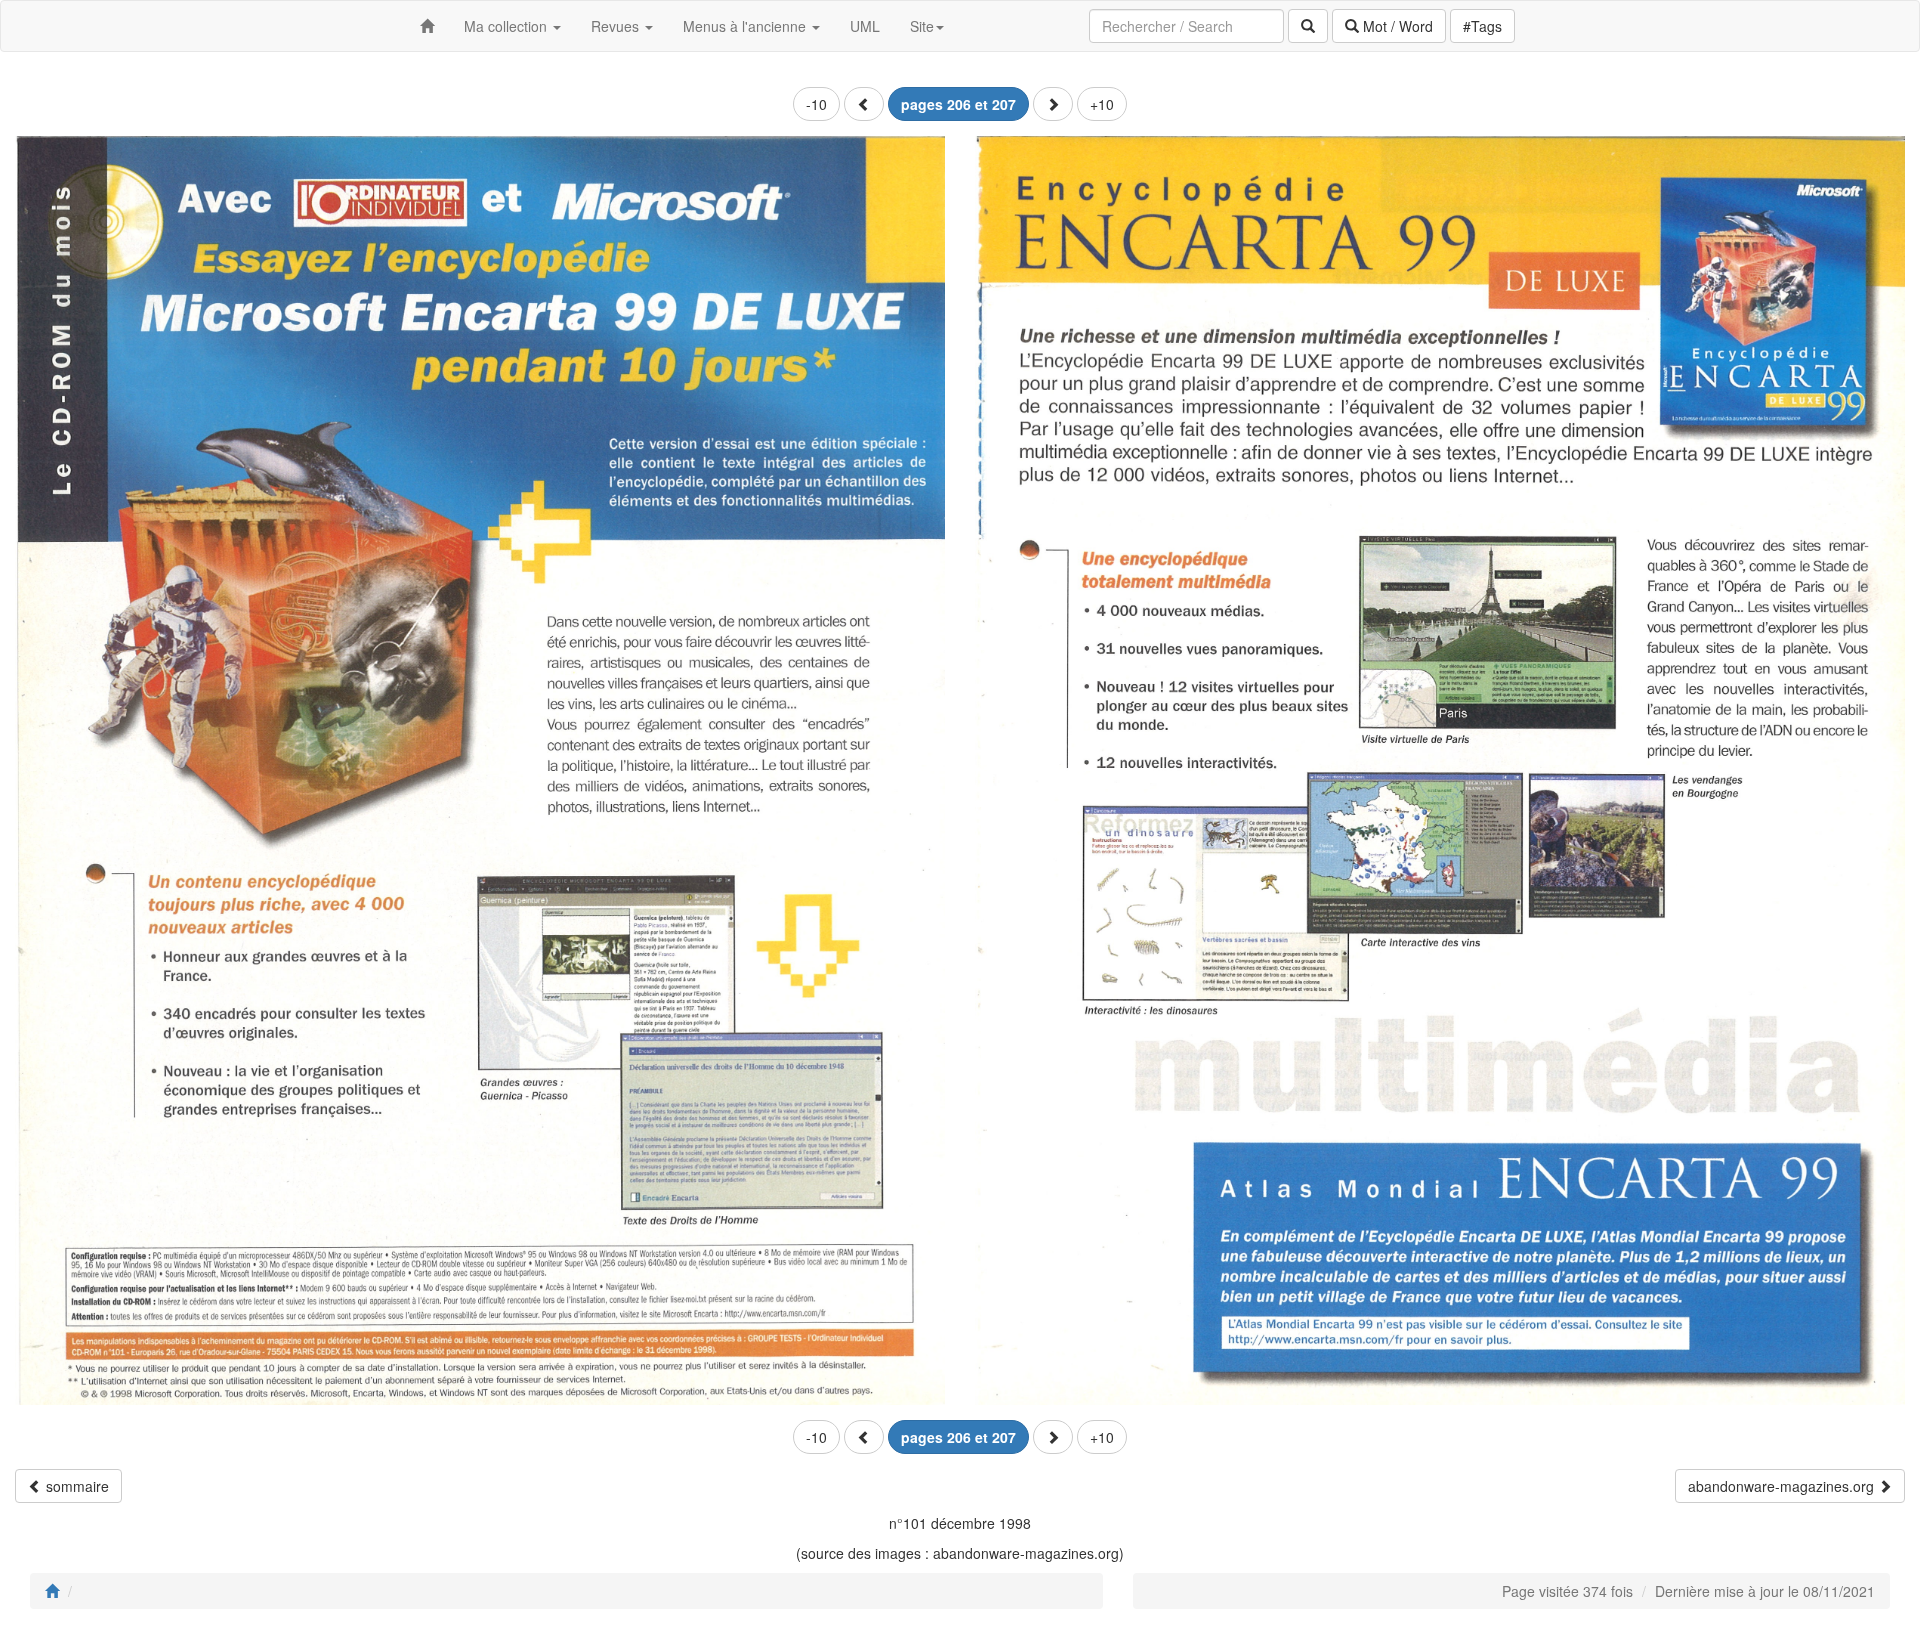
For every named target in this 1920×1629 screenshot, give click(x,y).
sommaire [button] (75, 1486)
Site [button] (922, 26)
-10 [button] (816, 104)
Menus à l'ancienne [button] (746, 26)
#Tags (1482, 26)
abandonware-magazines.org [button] (1783, 1486)
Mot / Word (1396, 26)
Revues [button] (617, 26)
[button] (864, 104)
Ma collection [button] (507, 26)
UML (865, 26)
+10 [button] (1102, 104)
